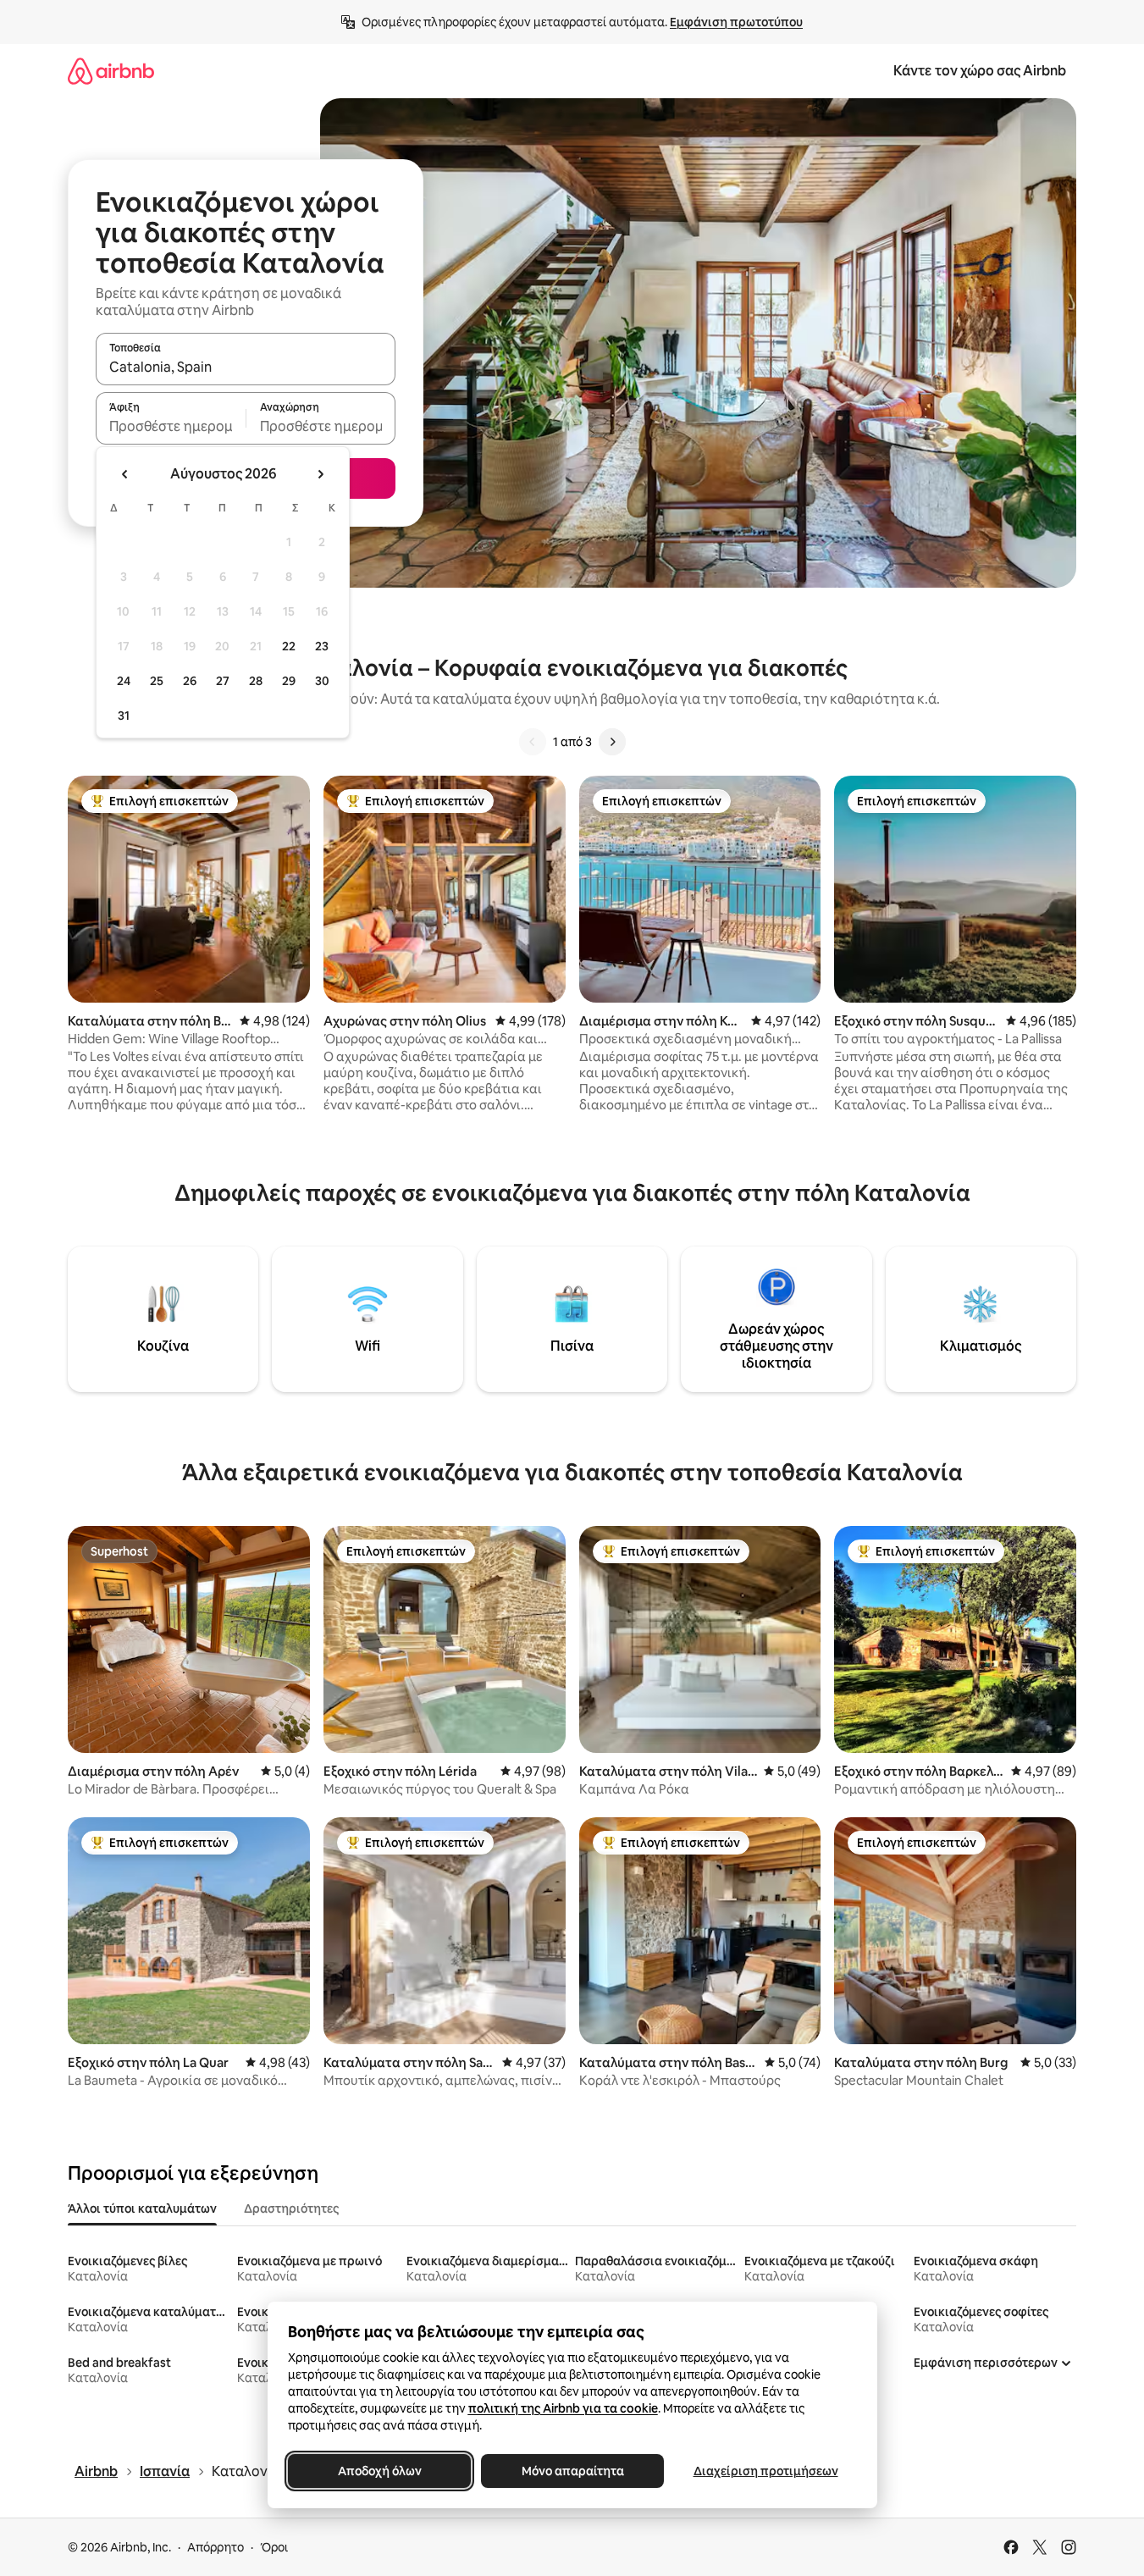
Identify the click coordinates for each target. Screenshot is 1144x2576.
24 (124, 681)
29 (289, 681)
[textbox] (171, 426)
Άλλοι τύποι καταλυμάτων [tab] (142, 2208)
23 (322, 646)
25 (157, 681)
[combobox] (246, 367)
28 (256, 681)
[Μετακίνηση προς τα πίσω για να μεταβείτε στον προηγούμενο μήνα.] (125, 474)
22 (289, 646)
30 (322, 681)
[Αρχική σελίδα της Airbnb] (111, 71)
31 (124, 716)
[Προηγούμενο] (533, 742)
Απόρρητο (216, 2547)
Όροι (274, 2547)
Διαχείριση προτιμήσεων (765, 2471)
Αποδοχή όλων (379, 2471)
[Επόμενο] (612, 742)
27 (223, 681)
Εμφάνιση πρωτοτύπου (736, 22)
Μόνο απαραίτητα (572, 2471)
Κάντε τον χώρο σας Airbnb (980, 71)
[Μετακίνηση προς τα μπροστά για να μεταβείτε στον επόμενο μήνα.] (320, 474)
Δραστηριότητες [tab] (291, 2208)
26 (190, 681)
